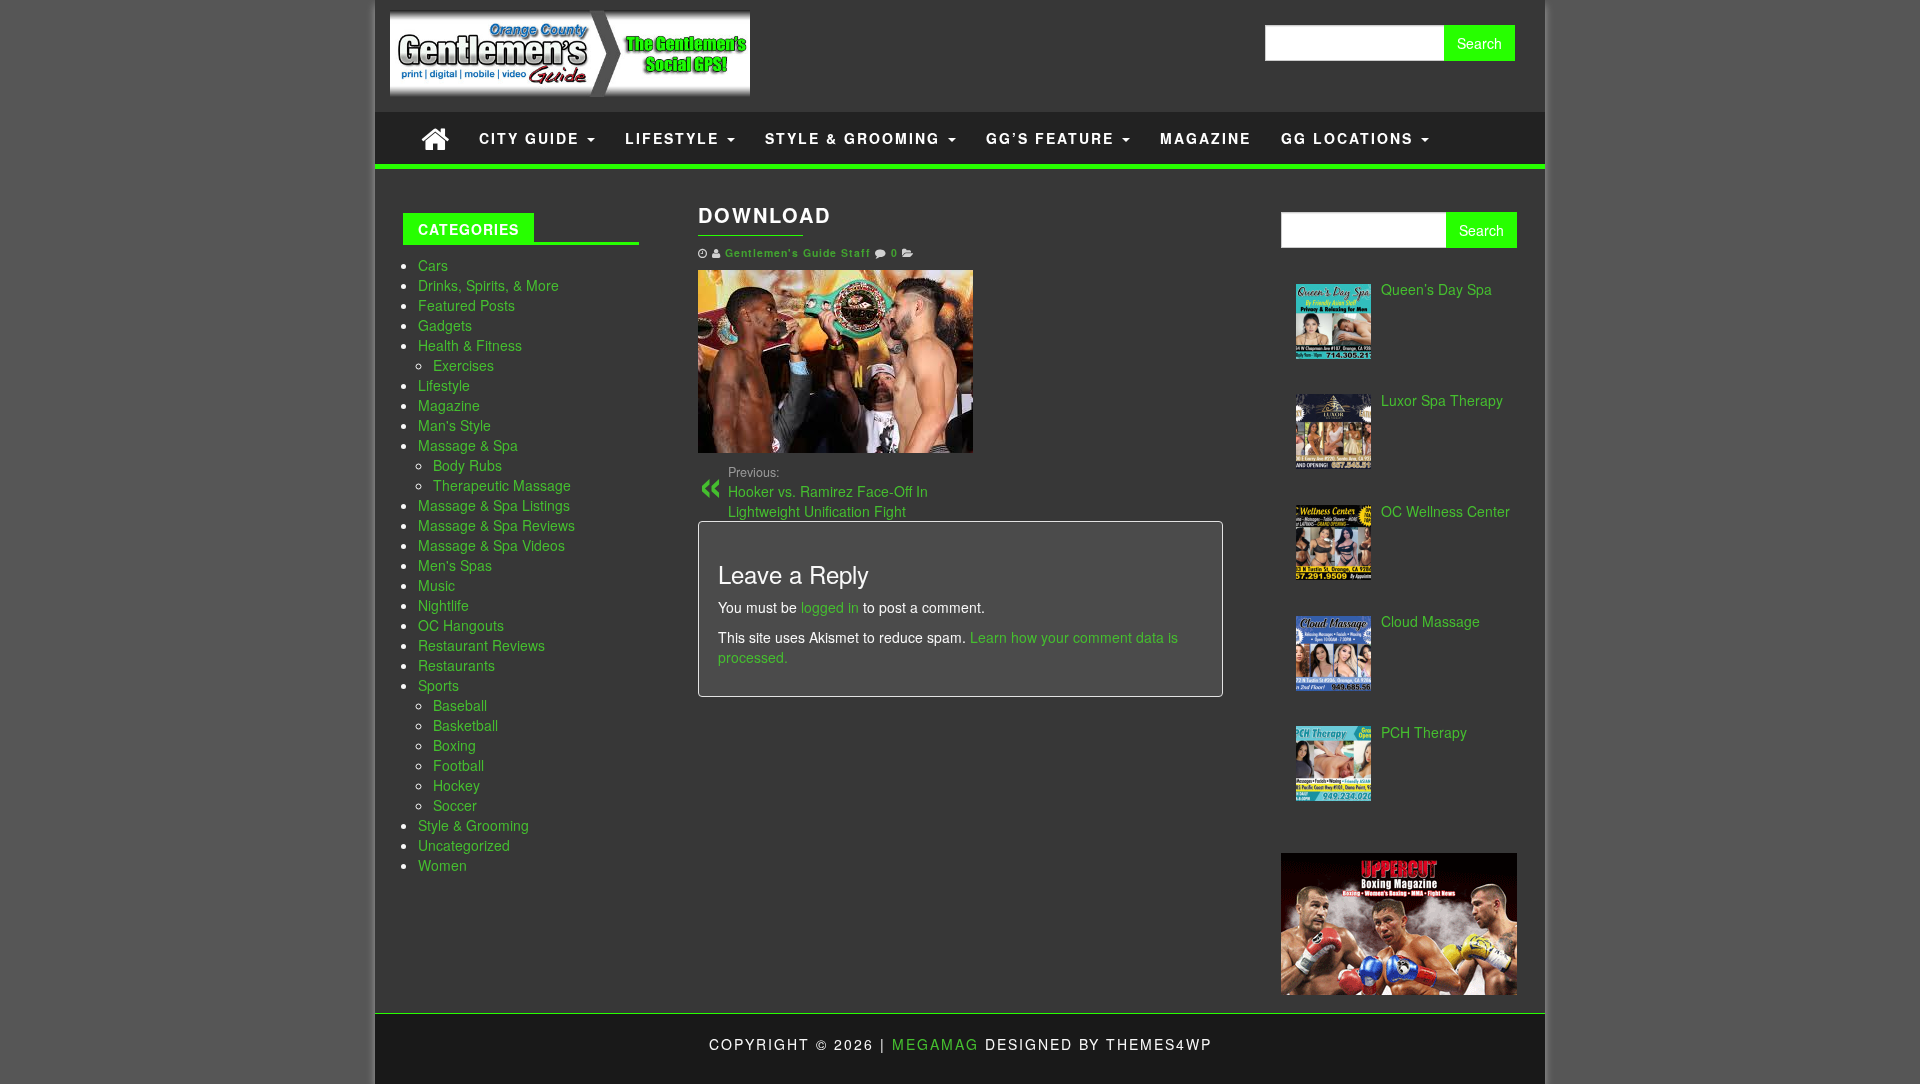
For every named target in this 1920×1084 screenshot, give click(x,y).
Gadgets (445, 325)
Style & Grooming (855, 138)
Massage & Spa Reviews (496, 525)
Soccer (455, 805)
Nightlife (443, 605)
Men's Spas (455, 565)
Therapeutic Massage (502, 485)
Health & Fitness (470, 345)
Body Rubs (467, 465)
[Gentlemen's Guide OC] (435, 137)
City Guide (532, 138)
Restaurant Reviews (481, 645)
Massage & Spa (468, 445)
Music (436, 585)
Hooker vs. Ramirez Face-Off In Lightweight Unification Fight (828, 492)
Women (442, 865)
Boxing (454, 745)
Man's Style (454, 425)
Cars (433, 265)
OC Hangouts (461, 625)
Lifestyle (675, 138)
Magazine (1205, 138)
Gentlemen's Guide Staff (798, 252)
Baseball (460, 705)
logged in (830, 607)
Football (458, 765)
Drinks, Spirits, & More (488, 285)
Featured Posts (466, 305)
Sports (438, 685)
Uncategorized (464, 845)
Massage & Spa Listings (494, 505)
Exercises (463, 365)
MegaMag (935, 1044)
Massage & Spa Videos (491, 545)
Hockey (456, 785)
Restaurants (456, 665)
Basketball (465, 725)
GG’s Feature (1053, 138)
